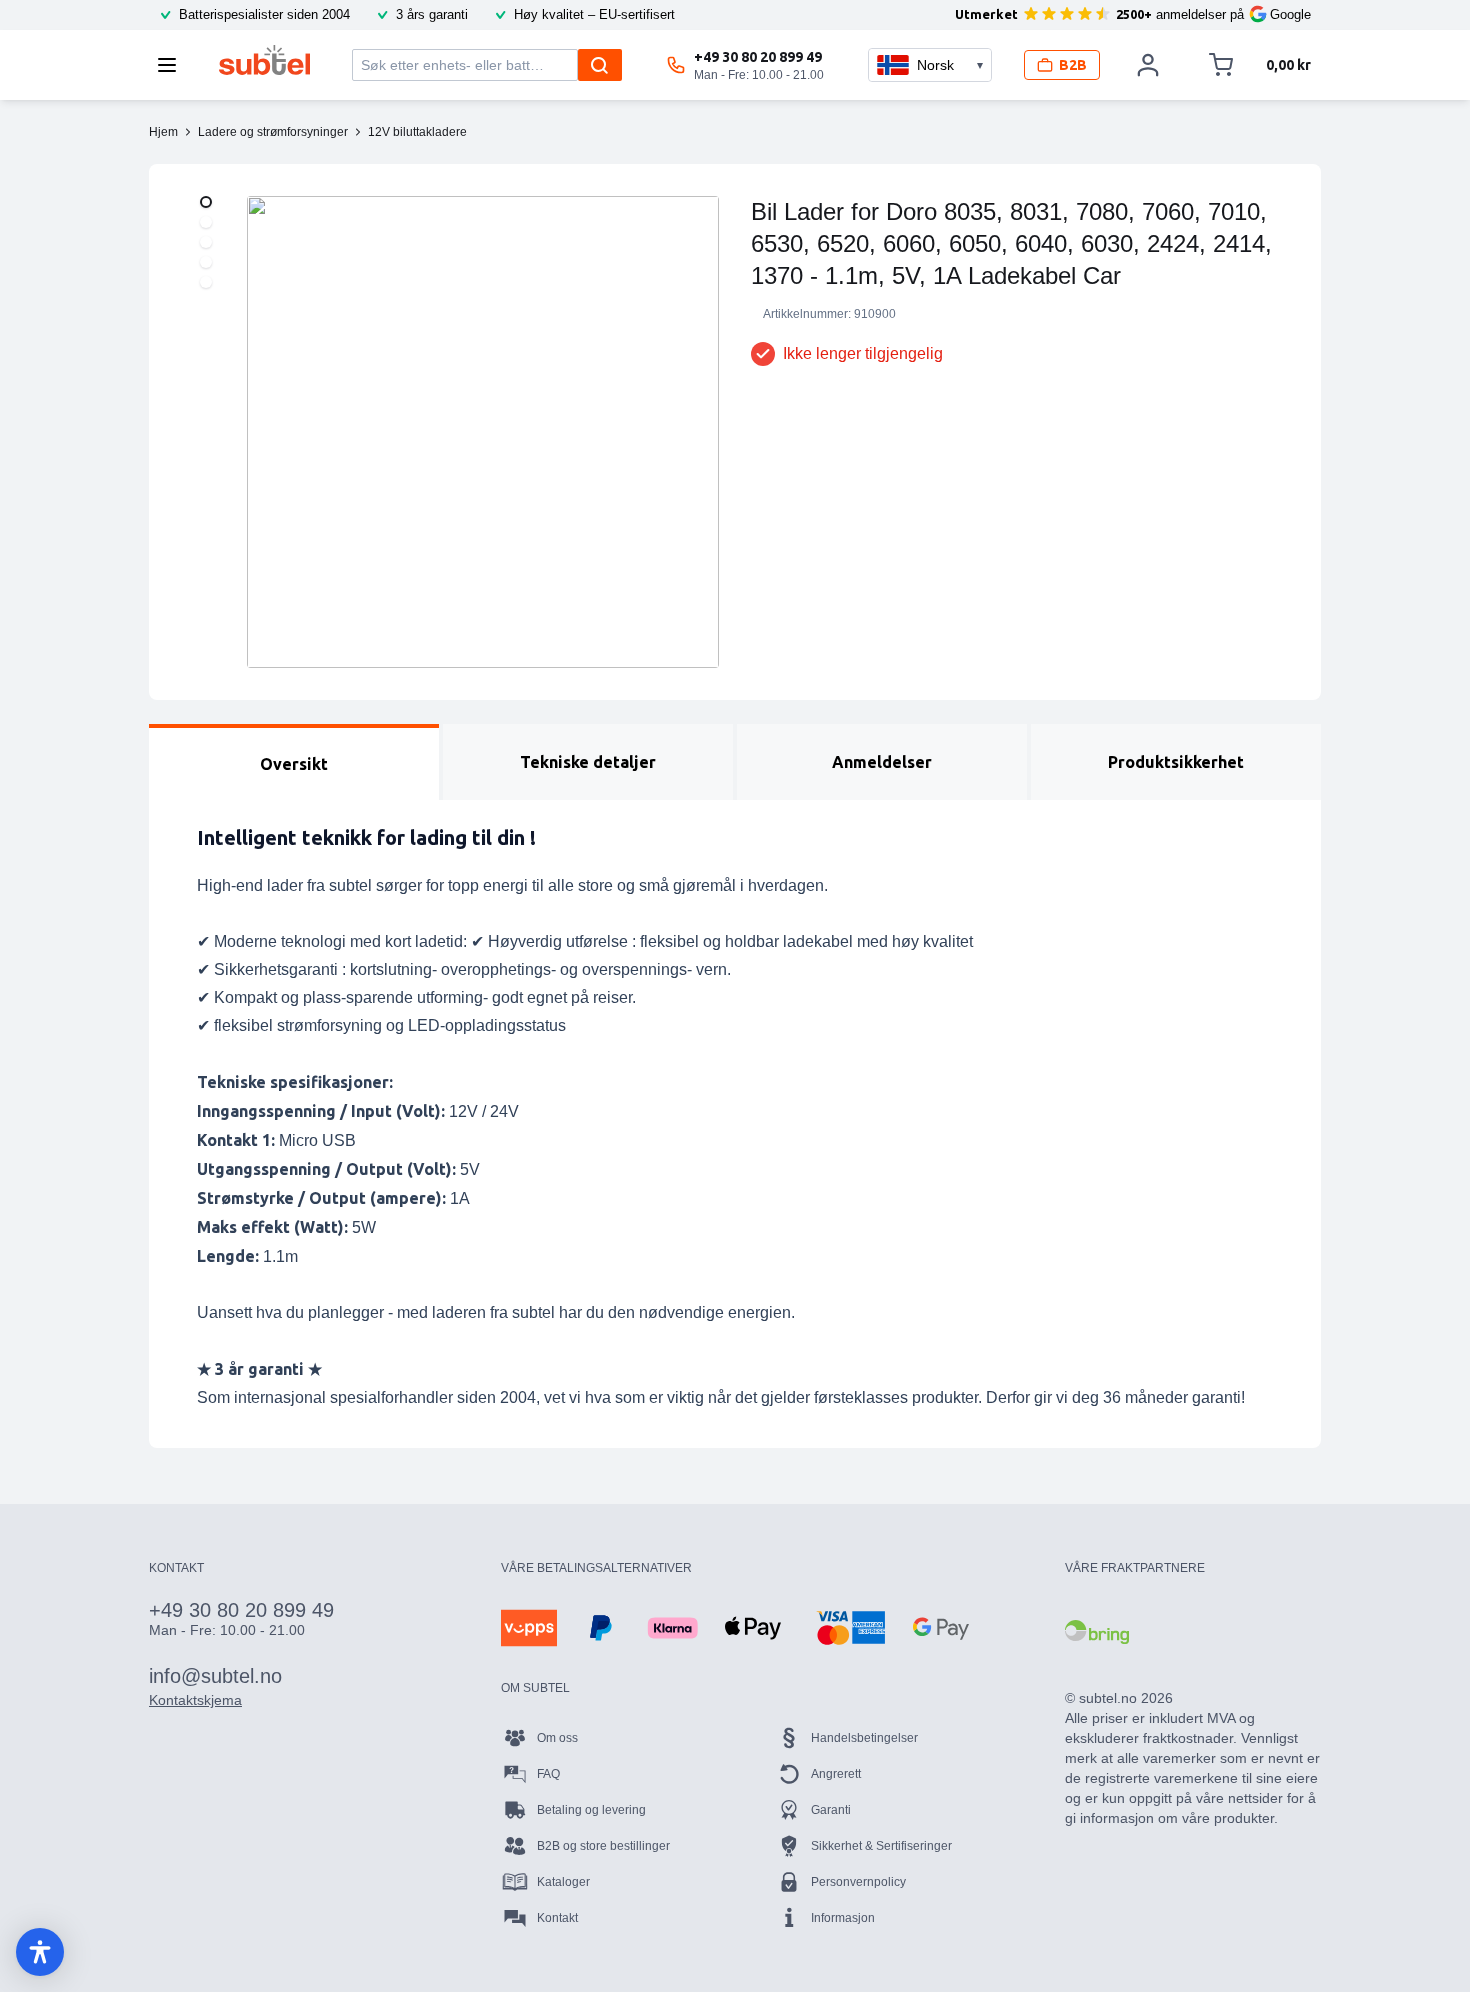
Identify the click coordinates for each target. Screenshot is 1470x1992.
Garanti (831, 1810)
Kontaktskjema (195, 1700)
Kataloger (563, 1882)
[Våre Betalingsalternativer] (529, 1628)
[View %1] (206, 202)
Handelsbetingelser (864, 1738)
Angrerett (836, 1774)
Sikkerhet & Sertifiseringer (881, 1846)
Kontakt (557, 1918)
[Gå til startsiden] (264, 60)
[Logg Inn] (1148, 65)
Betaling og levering (591, 1810)
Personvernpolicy (858, 1882)
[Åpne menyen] (173, 65)
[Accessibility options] (40, 1952)
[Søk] (600, 65)
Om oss (557, 1738)
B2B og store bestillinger (603, 1846)
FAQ (548, 1774)
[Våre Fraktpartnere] (1097, 1632)
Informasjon (843, 1918)
